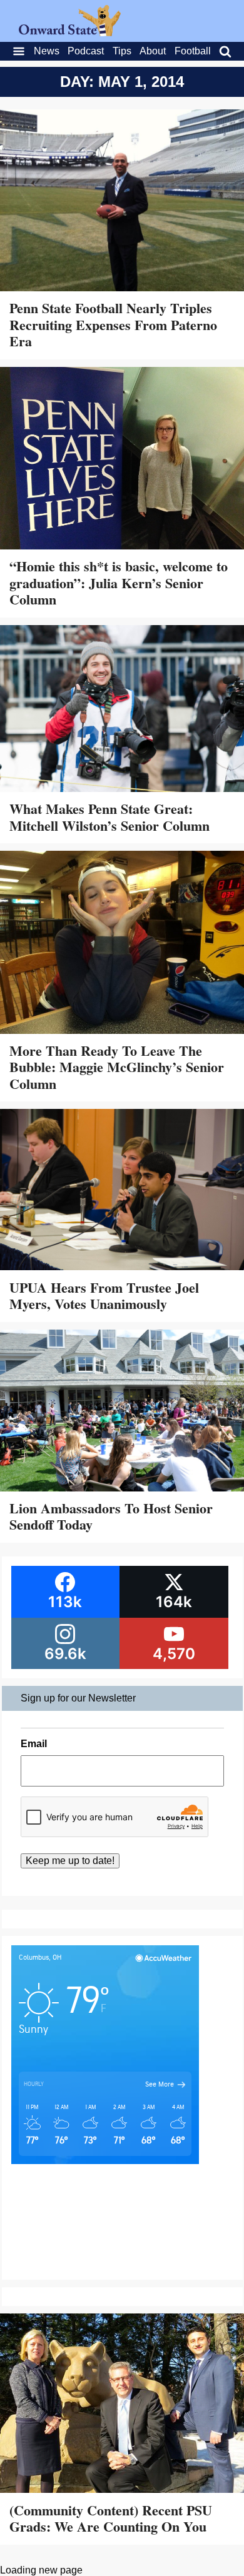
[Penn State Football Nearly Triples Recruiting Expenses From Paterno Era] (122, 202)
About (153, 51)
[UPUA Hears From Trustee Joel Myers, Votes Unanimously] (122, 1191)
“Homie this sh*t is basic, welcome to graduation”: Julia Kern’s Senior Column (119, 583)
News (47, 51)
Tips (122, 51)
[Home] (70, 33)
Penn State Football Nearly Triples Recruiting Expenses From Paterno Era (113, 324)
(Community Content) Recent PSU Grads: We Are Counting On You (111, 2518)
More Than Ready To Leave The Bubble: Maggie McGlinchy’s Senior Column (117, 1067)
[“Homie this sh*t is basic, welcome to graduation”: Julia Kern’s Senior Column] (122, 460)
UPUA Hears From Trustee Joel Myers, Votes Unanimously (104, 1296)
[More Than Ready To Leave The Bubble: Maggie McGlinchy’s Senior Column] (122, 944)
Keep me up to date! (70, 1861)
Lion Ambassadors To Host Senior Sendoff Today (111, 1516)
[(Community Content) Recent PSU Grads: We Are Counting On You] (122, 2404)
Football (193, 51)
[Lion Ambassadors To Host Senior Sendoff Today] (122, 1412)
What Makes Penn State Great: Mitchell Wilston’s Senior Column (109, 817)
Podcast (86, 51)
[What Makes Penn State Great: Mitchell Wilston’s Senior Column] (122, 710)
